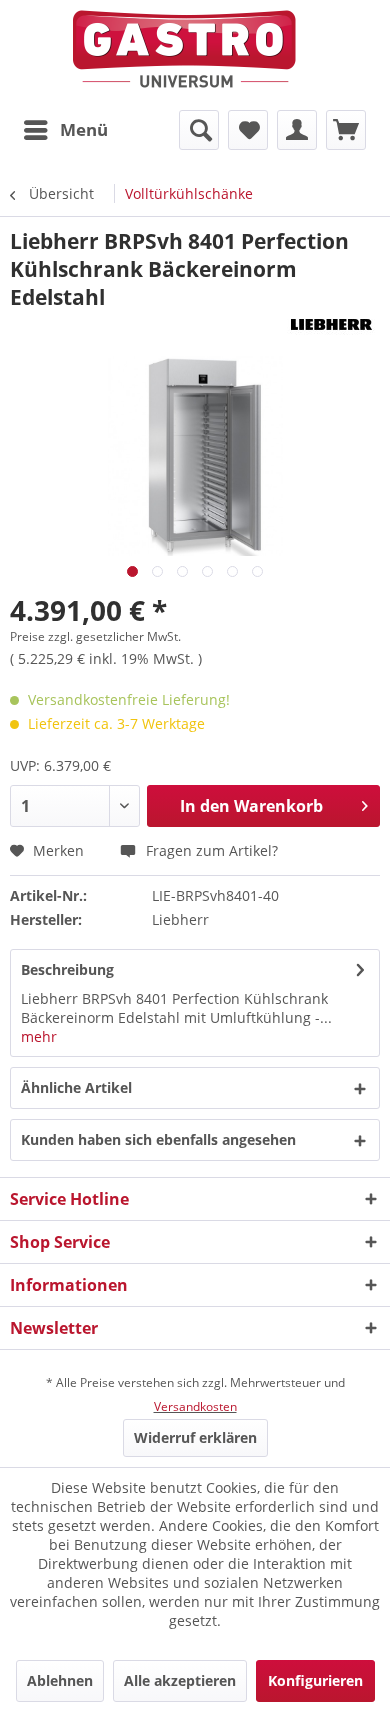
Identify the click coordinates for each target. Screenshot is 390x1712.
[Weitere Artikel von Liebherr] (329, 328)
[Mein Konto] (297, 130)
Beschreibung (67, 969)
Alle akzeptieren (180, 1680)
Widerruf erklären (195, 1437)
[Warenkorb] (346, 130)
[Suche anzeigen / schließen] (199, 130)
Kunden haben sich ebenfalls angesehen (158, 1139)
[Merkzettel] (248, 130)
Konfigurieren (315, 1680)
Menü (84, 129)
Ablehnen (60, 1680)
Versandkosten (195, 1406)
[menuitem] (65, 130)
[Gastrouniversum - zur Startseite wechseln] (184, 49)
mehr (39, 1036)
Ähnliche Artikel (76, 1087)
